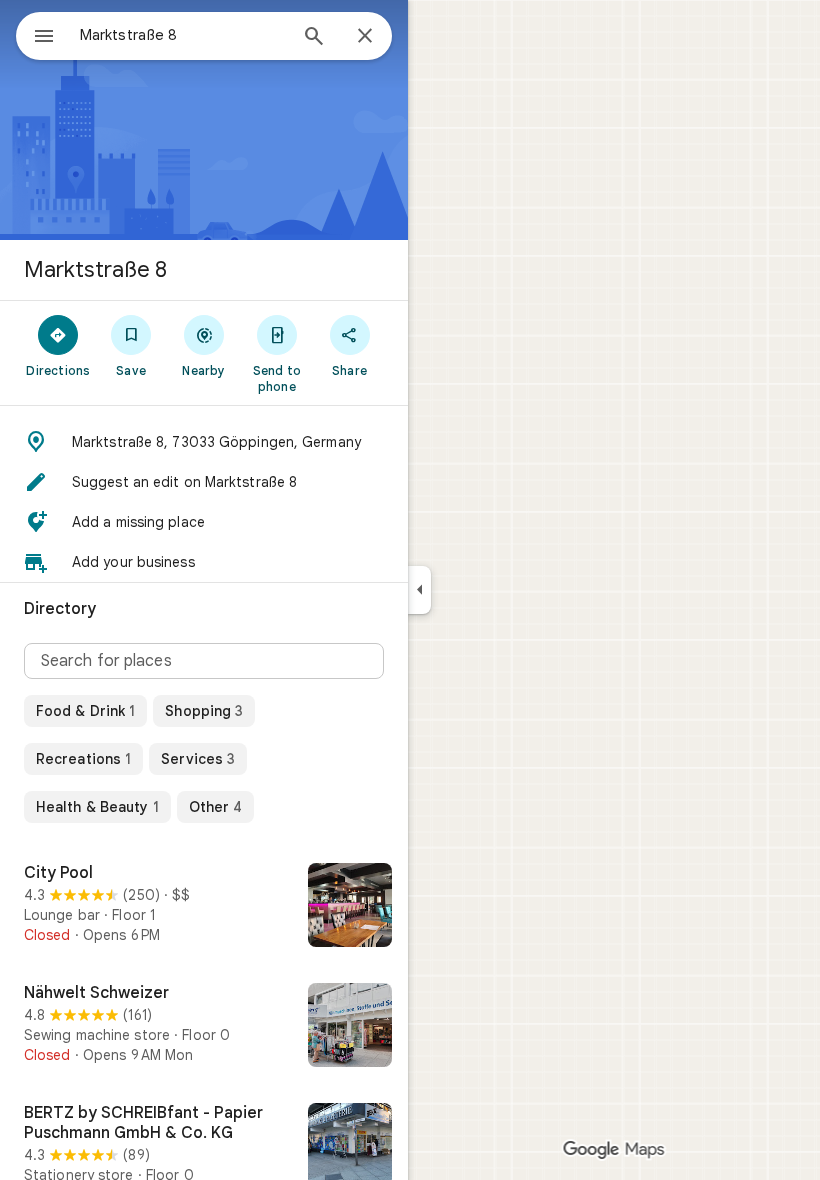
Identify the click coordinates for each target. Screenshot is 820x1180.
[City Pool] (204, 907)
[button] (204, 442)
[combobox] (183, 35)
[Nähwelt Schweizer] (204, 1027)
